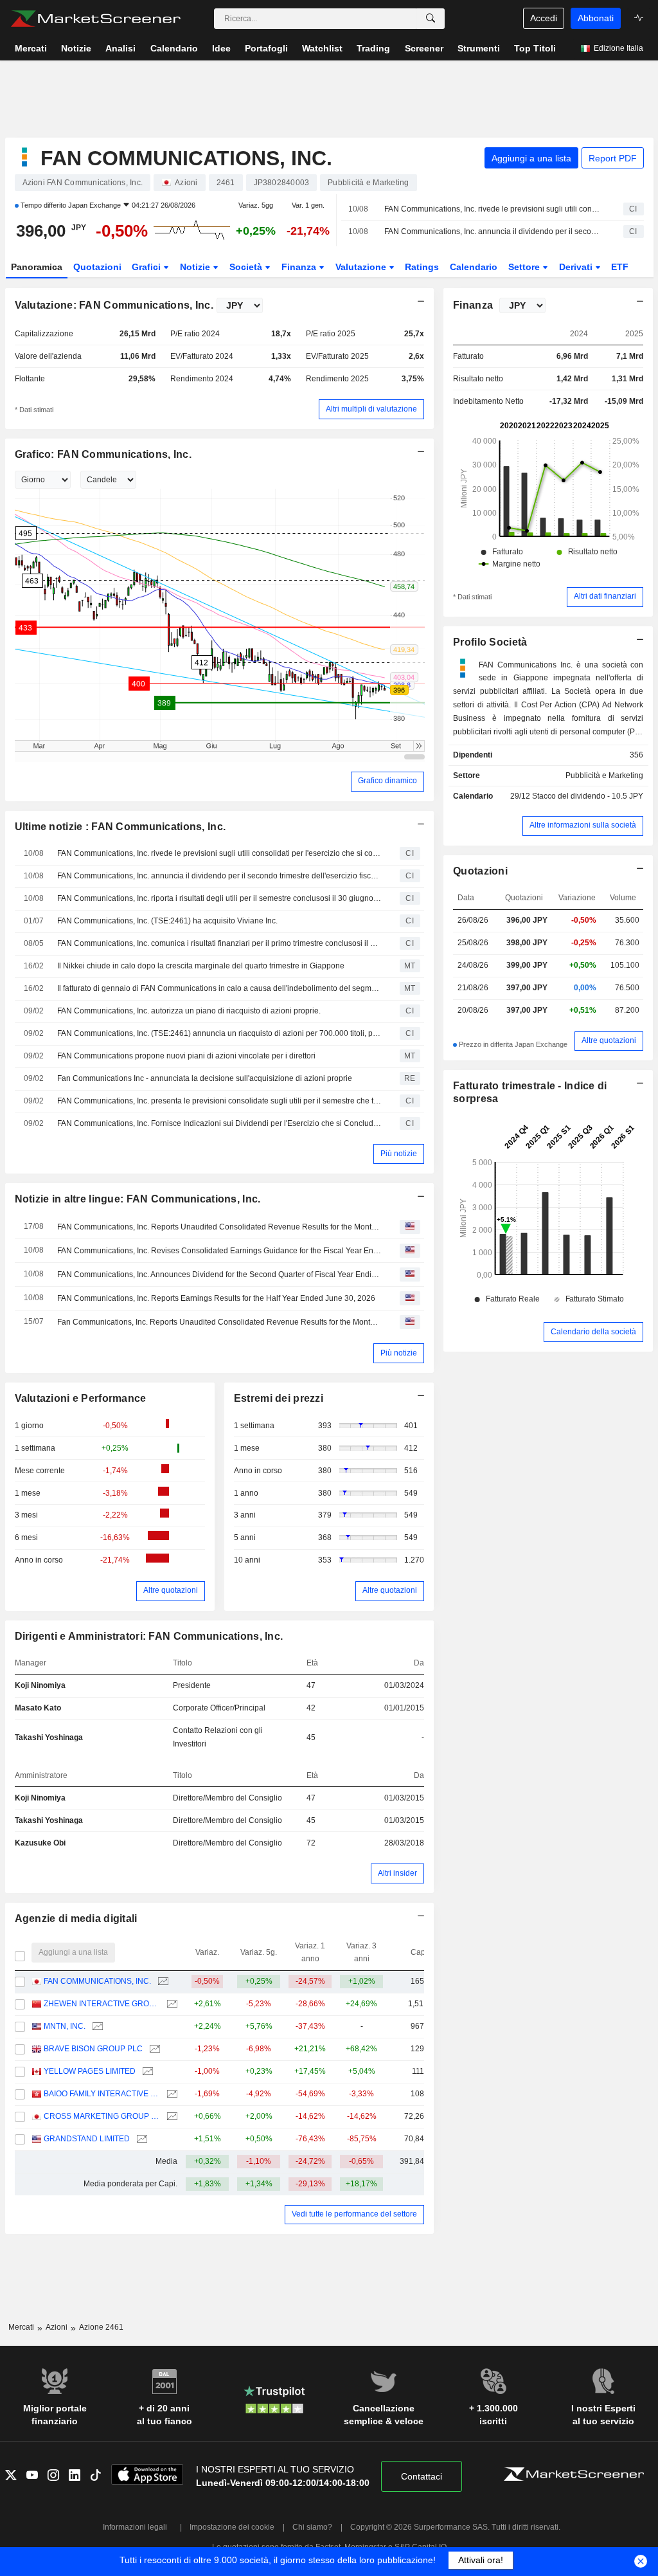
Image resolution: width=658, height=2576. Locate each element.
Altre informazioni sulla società (583, 825)
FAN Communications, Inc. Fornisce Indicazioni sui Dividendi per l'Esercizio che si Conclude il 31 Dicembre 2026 (219, 1123)
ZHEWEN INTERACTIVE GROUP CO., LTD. (102, 2004)
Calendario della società (593, 1332)
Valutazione (362, 267)
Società (247, 267)
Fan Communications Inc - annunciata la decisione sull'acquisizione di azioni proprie (205, 1078)
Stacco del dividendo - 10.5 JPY (588, 796)
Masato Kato (38, 1708)
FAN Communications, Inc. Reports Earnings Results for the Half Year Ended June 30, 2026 (216, 1298)
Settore (525, 267)
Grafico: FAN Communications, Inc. (103, 454)
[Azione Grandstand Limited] (140, 2139)
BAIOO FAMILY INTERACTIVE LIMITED (102, 2094)
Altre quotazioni (171, 1590)
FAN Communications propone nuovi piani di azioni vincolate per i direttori (186, 1056)
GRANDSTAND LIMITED (87, 2139)
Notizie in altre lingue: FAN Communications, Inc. (138, 1199)
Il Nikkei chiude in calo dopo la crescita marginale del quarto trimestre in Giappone (201, 966)
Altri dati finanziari (605, 596)
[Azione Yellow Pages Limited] (146, 2072)
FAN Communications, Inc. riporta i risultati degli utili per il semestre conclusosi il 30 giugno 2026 (219, 898)
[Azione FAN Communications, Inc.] (162, 1982)
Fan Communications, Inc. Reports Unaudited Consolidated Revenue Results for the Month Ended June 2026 (219, 1322)
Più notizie (399, 1154)
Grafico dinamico (387, 781)
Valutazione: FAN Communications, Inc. (114, 305)
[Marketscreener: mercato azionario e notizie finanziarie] (95, 19)
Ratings (422, 267)
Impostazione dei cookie (232, 2527)
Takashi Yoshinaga (49, 1737)
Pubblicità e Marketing (604, 776)
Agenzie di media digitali (76, 1918)
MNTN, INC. (65, 2026)
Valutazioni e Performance (81, 1398)
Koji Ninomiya (40, 1685)
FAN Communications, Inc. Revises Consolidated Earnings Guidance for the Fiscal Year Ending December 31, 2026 (219, 1251)
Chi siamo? (312, 2527)
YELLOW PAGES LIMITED (90, 2071)
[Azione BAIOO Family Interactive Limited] (171, 2094)
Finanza (300, 267)
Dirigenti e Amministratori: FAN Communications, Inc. (149, 1636)
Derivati (577, 267)
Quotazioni (97, 267)
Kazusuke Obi (40, 1843)
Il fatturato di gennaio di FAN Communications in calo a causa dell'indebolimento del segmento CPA (219, 988)
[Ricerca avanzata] (431, 19)
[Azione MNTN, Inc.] (96, 2027)
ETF (620, 267)
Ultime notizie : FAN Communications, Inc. (120, 827)
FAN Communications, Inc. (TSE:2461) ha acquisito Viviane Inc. (167, 921)
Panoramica (37, 267)
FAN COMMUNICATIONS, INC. (97, 1981)
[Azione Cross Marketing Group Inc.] (171, 2117)
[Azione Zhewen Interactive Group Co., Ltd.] (171, 2004)
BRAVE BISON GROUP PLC (93, 2049)
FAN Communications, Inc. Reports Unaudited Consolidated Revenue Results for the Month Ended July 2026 (219, 1227)
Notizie (196, 267)
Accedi (544, 18)
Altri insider (397, 1873)
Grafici (147, 267)
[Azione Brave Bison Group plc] (153, 2049)
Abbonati (596, 18)
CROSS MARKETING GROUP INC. (102, 2116)
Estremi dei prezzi (279, 1398)
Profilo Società (490, 642)
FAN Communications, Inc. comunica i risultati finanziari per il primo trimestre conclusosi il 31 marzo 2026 (219, 943)
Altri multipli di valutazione (371, 409)
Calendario (474, 267)
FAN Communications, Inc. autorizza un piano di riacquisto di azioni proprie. (189, 1011)
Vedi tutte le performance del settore (354, 2214)
